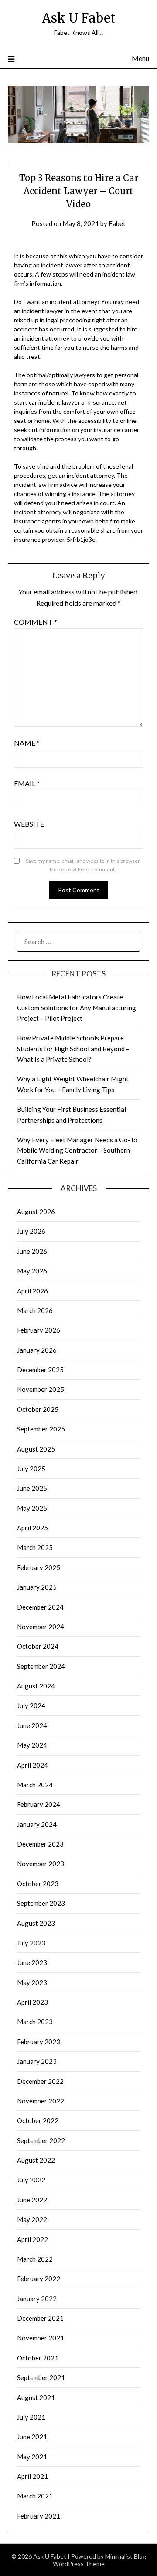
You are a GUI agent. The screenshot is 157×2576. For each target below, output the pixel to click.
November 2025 (41, 1389)
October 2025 (38, 1409)
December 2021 (40, 2318)
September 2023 (41, 1903)
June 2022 (32, 2200)
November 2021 (41, 2338)
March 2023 (35, 2022)
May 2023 (32, 1982)
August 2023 (36, 1923)
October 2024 (38, 1646)
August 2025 (36, 1449)
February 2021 (39, 2516)
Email (27, 783)
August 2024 (36, 1686)
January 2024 (37, 1824)
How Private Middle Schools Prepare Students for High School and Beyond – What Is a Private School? (73, 1048)
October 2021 (38, 2358)
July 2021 (31, 2417)
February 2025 (39, 1567)
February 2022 (39, 2279)
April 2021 (32, 2476)
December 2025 (40, 1370)
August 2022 (36, 2160)
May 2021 (32, 2457)
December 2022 (40, 2081)
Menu (140, 58)
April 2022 (32, 2239)
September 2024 (41, 1666)
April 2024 (32, 1765)
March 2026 (35, 1310)
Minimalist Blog (126, 2556)
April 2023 (32, 2002)
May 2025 (32, 1508)
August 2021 (36, 2397)
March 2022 (35, 2259)
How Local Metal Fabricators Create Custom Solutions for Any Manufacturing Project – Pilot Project (77, 1008)
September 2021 (41, 2377)
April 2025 (32, 1528)
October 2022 (38, 2120)
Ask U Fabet (79, 18)
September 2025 (41, 1429)
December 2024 (40, 1607)
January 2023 (37, 2061)
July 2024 (31, 1705)
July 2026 (31, 1231)
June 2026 (32, 1251)
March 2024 (35, 1785)
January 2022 (37, 2299)
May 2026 (32, 1271)
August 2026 (36, 1212)
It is (82, 329)
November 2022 (41, 2101)
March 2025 (35, 1547)
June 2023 (32, 1962)
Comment (36, 622)
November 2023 (41, 1864)
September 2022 (41, 2140)
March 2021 (35, 2496)
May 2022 (32, 2219)
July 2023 (31, 1943)
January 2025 (37, 1587)
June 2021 (32, 2437)
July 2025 (31, 1469)
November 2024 (41, 1627)
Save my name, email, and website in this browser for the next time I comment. (83, 865)
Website (29, 824)
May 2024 (32, 1745)
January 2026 (37, 1350)
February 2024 (39, 1804)
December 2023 (40, 1844)
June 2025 (32, 1488)
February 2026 (39, 1330)
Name (27, 743)
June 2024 (32, 1725)
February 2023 (39, 2042)
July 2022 (31, 2180)
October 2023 (38, 1884)
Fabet (117, 223)
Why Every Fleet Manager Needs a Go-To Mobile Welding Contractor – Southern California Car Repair (77, 1150)
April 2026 (32, 1291)
